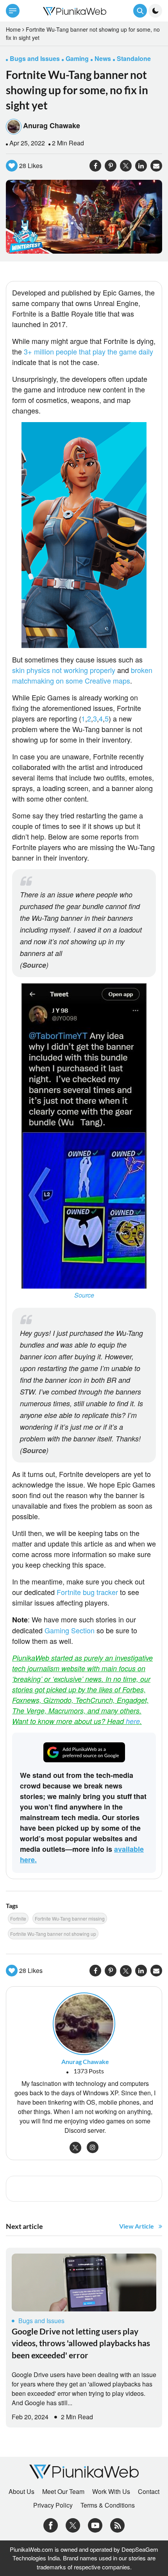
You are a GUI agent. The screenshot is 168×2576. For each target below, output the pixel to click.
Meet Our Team (63, 2492)
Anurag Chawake (52, 125)
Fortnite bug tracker (87, 1592)
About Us (21, 2492)
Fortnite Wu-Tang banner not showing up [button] (53, 1934)
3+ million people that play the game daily (88, 351)
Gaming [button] (77, 58)
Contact (149, 2492)
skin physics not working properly (65, 670)
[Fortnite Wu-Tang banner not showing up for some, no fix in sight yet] (84, 216)
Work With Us (111, 2492)
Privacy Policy (53, 2505)
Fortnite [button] (18, 1918)
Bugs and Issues (41, 2321)
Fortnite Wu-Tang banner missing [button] (70, 1918)
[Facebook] (51, 2524)
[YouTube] (95, 2524)
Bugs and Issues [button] (35, 58)
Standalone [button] (134, 58)
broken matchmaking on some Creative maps (82, 675)
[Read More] (84, 2282)
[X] (73, 2524)
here (133, 1721)
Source (34, 965)
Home (13, 29)
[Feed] (117, 2524)
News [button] (103, 58)
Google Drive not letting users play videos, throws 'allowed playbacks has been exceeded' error (81, 2343)
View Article (137, 2226)
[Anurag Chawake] (84, 2023)
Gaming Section (70, 1630)
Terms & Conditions (108, 2505)
